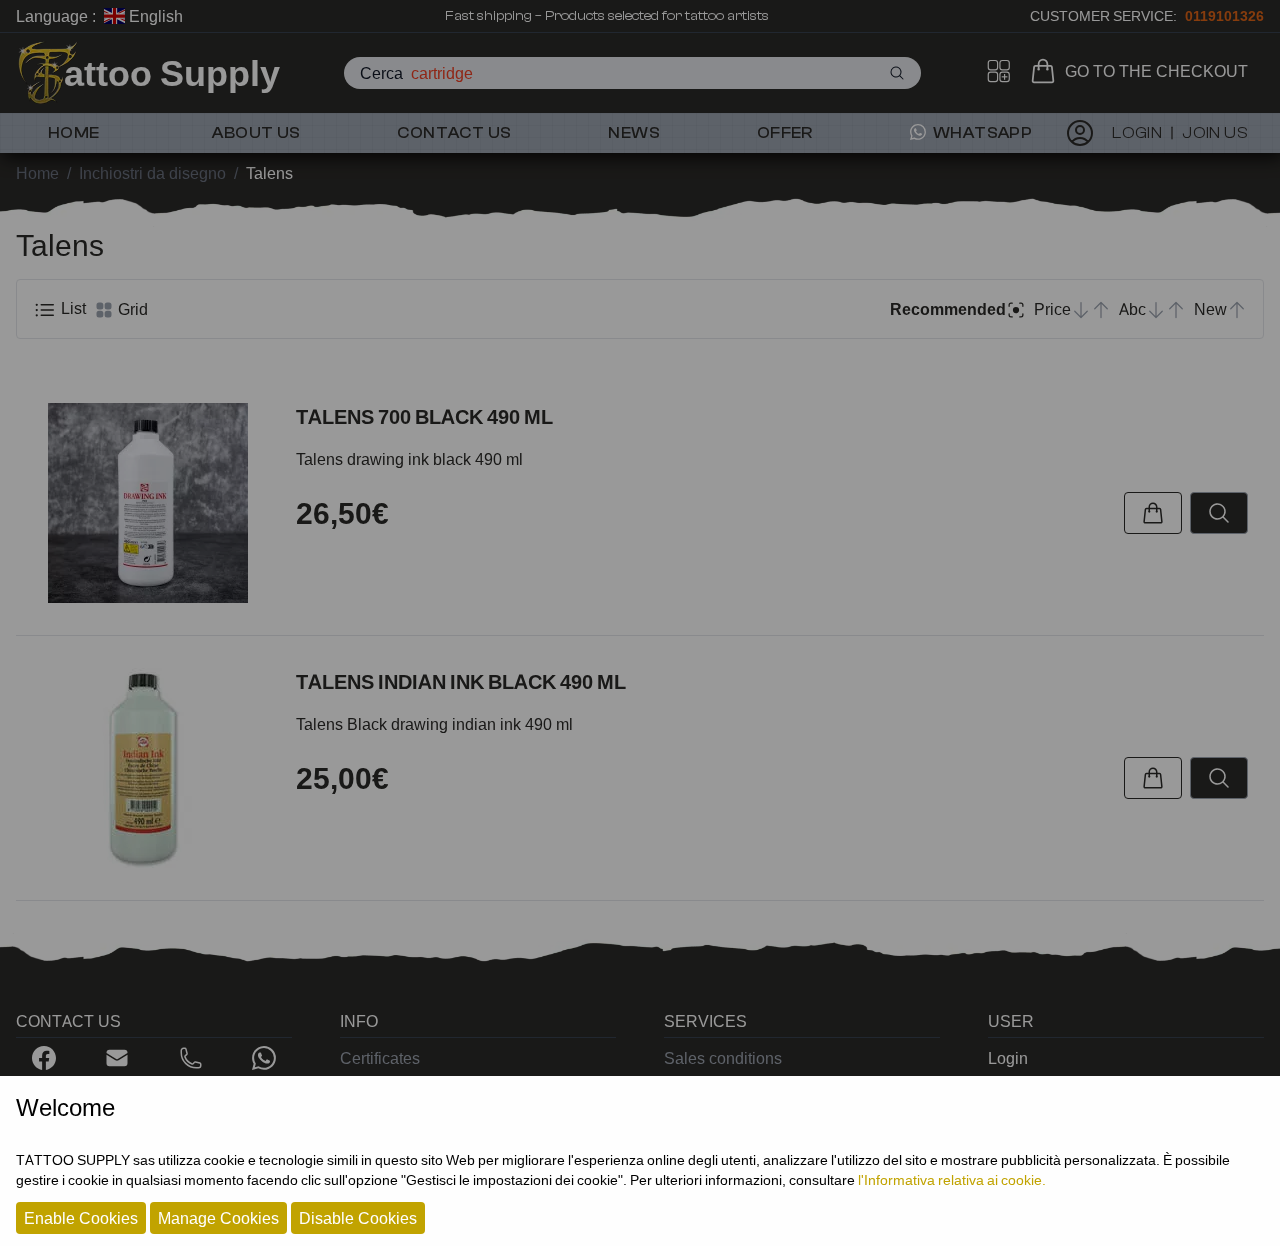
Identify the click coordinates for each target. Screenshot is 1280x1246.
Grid (131, 309)
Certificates (380, 1058)
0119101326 (1224, 15)
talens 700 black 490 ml (424, 417)
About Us (256, 133)
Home (74, 133)
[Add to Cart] (1153, 513)
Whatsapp (981, 133)
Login (1008, 1058)
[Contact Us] (117, 1058)
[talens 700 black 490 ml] (148, 503)
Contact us (454, 133)
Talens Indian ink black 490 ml (461, 682)
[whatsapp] (264, 1058)
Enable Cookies (81, 1218)
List (71, 308)
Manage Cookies (218, 1218)
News (634, 133)
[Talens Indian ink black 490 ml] (148, 768)
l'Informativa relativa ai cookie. (952, 1179)
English (154, 16)
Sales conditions (723, 1058)
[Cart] (1047, 71)
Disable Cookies (358, 1218)
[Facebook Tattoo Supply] (44, 1058)
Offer (785, 133)
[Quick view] (1219, 513)
